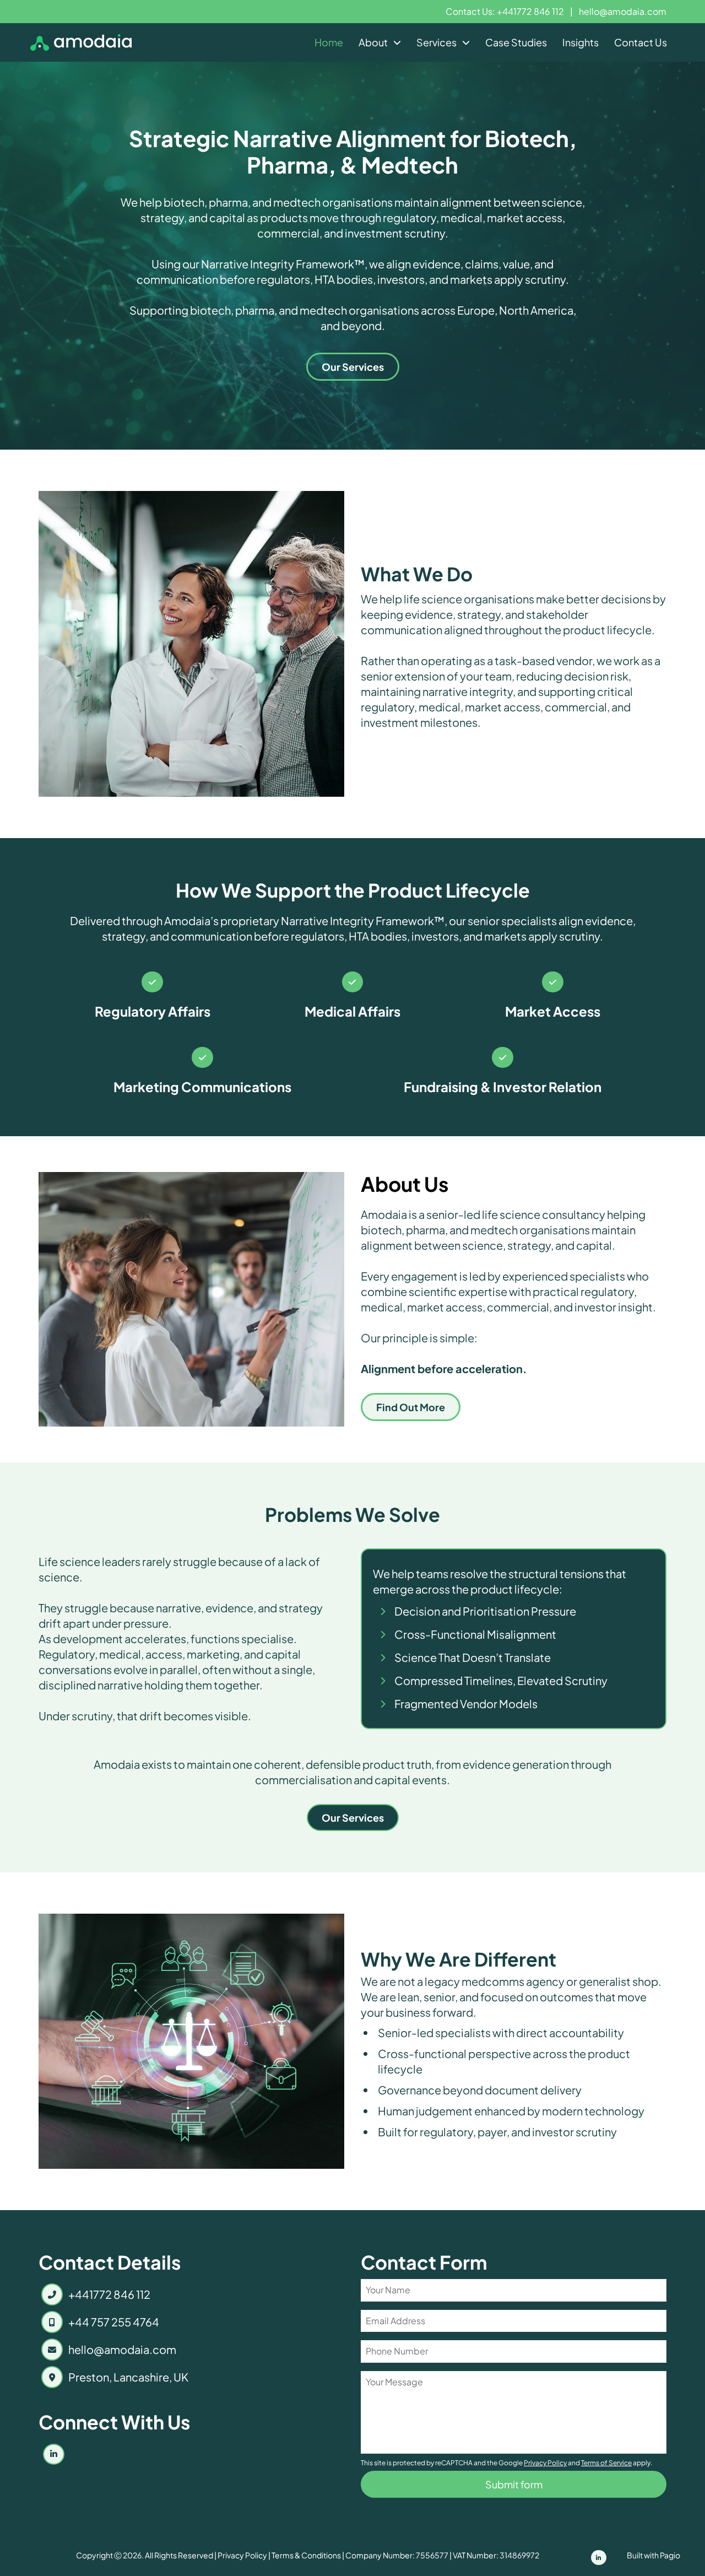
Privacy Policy (242, 2555)
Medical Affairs (352, 1011)
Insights (581, 42)
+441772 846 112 (109, 2294)
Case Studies (516, 42)
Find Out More (411, 1407)
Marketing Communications (202, 1087)
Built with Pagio (654, 2555)
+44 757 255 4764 (114, 2322)
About (373, 42)
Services (436, 42)
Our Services (353, 367)
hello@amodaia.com (623, 11)
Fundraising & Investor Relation (503, 1087)
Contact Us (641, 42)
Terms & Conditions (306, 2555)
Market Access (553, 1011)
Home (329, 42)
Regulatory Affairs (153, 1011)
